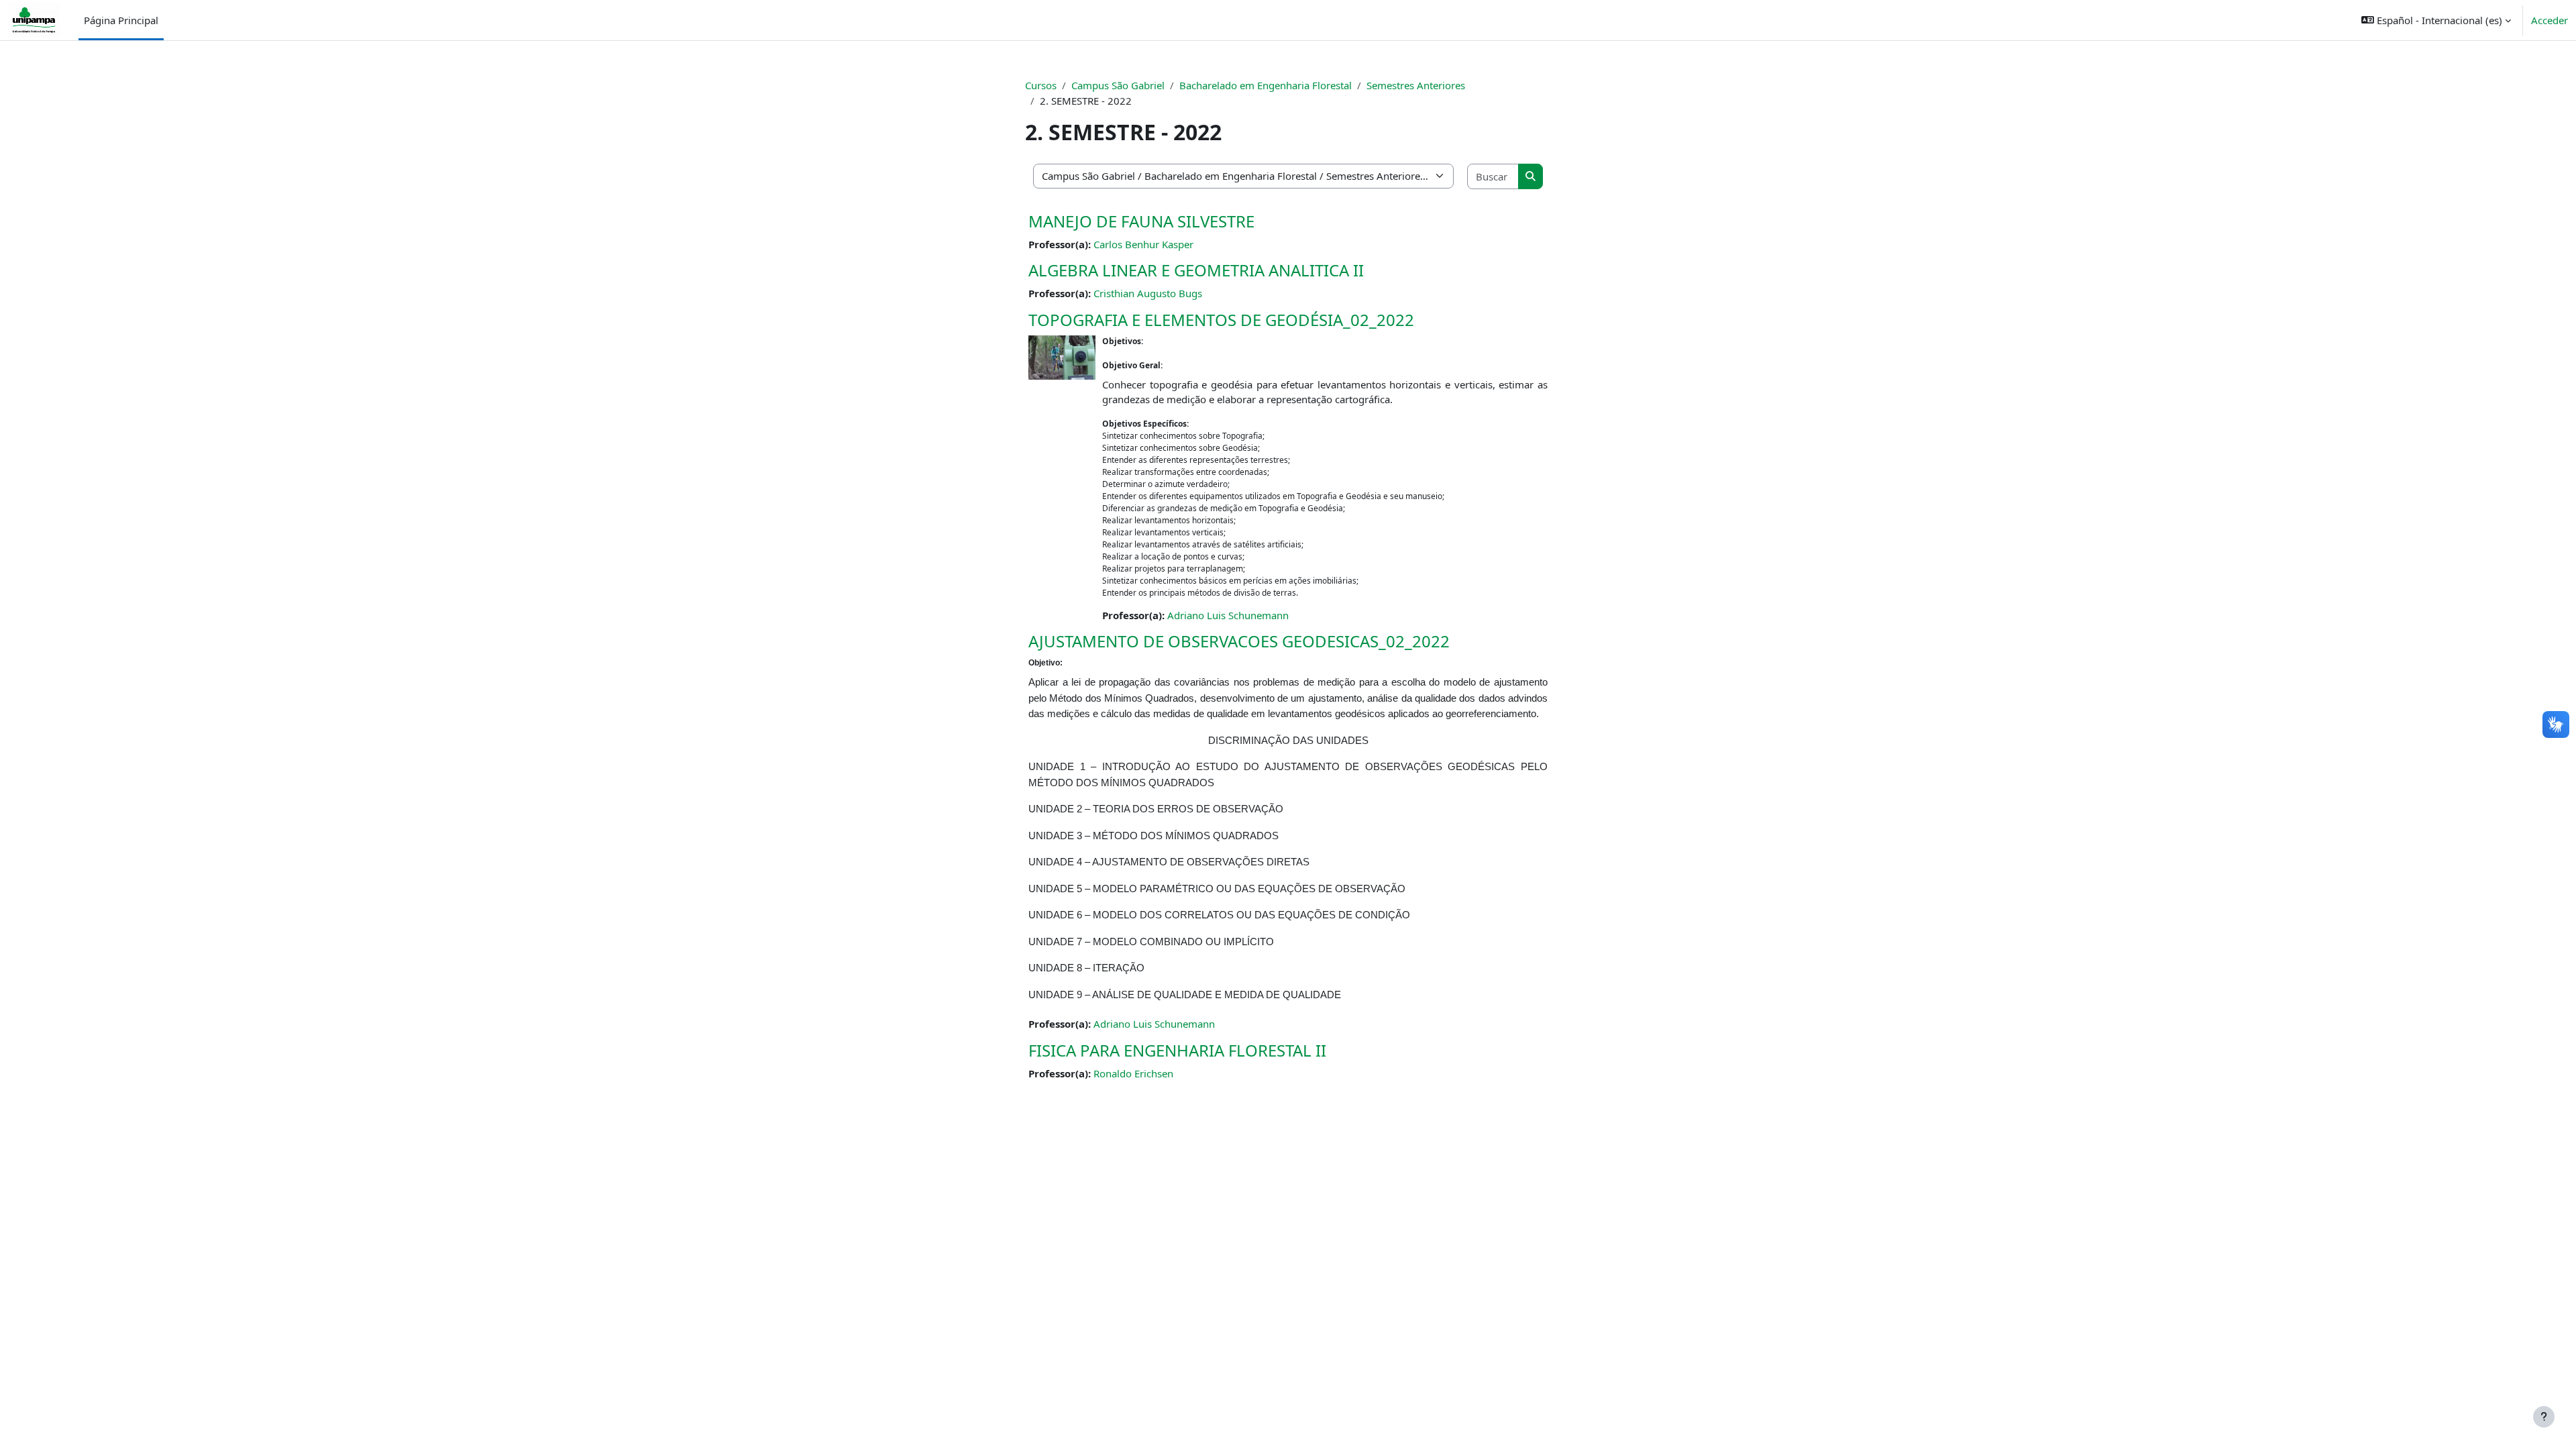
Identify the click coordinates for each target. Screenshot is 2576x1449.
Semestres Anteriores (1416, 85)
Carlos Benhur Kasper (1143, 244)
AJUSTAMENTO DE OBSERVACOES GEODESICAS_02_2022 (1239, 641)
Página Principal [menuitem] (121, 20)
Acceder (2550, 20)
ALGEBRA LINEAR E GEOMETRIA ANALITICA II (1196, 270)
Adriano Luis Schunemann (1228, 615)
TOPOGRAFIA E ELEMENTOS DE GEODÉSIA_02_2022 (1221, 320)
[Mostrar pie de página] (2544, 1417)
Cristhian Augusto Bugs (1148, 293)
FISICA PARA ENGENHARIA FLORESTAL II (1177, 1050)
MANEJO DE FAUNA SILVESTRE (1141, 221)
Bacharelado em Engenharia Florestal (1266, 85)
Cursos (1041, 85)
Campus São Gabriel (1118, 85)
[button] (2436, 20)
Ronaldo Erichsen (1133, 1073)
